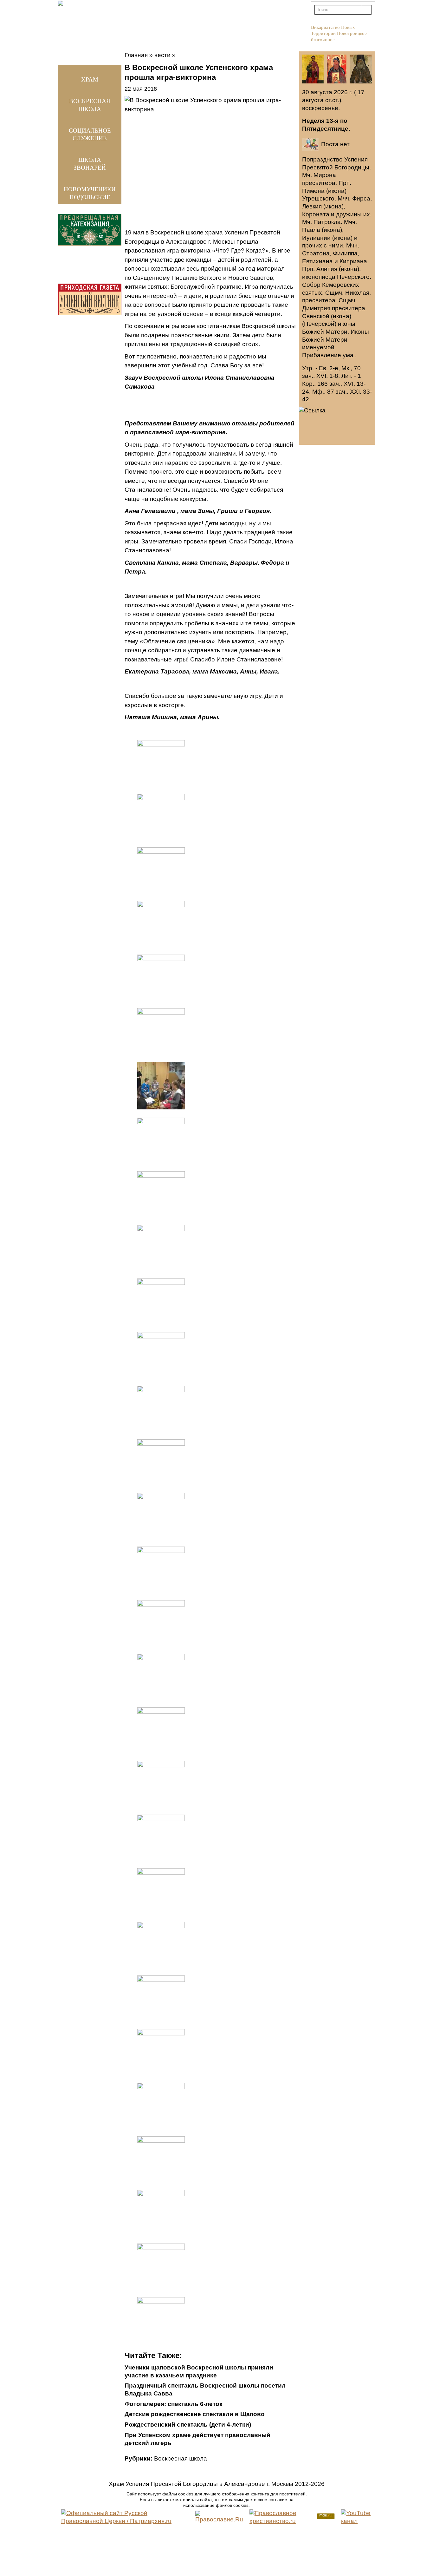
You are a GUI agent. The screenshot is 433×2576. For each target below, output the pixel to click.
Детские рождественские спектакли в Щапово (195, 2414)
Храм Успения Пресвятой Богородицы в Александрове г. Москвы (201, 2484)
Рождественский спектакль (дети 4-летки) (188, 2425)
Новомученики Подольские (90, 193)
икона (336, 191)
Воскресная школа (181, 2458)
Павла (311, 230)
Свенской (316, 316)
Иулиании (316, 238)
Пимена (313, 191)
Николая (357, 293)
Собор (311, 285)
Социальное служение (90, 135)
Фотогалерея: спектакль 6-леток (174, 2404)
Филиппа (345, 253)
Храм (90, 79)
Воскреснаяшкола (90, 105)
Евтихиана (317, 261)
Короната (316, 214)
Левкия (312, 206)
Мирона (325, 175)
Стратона (316, 253)
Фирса (361, 198)
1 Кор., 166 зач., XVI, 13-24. (334, 384)
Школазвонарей (90, 164)
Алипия (327, 269)
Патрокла (327, 222)
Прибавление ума (328, 355)
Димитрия (316, 308)
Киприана (353, 261)
